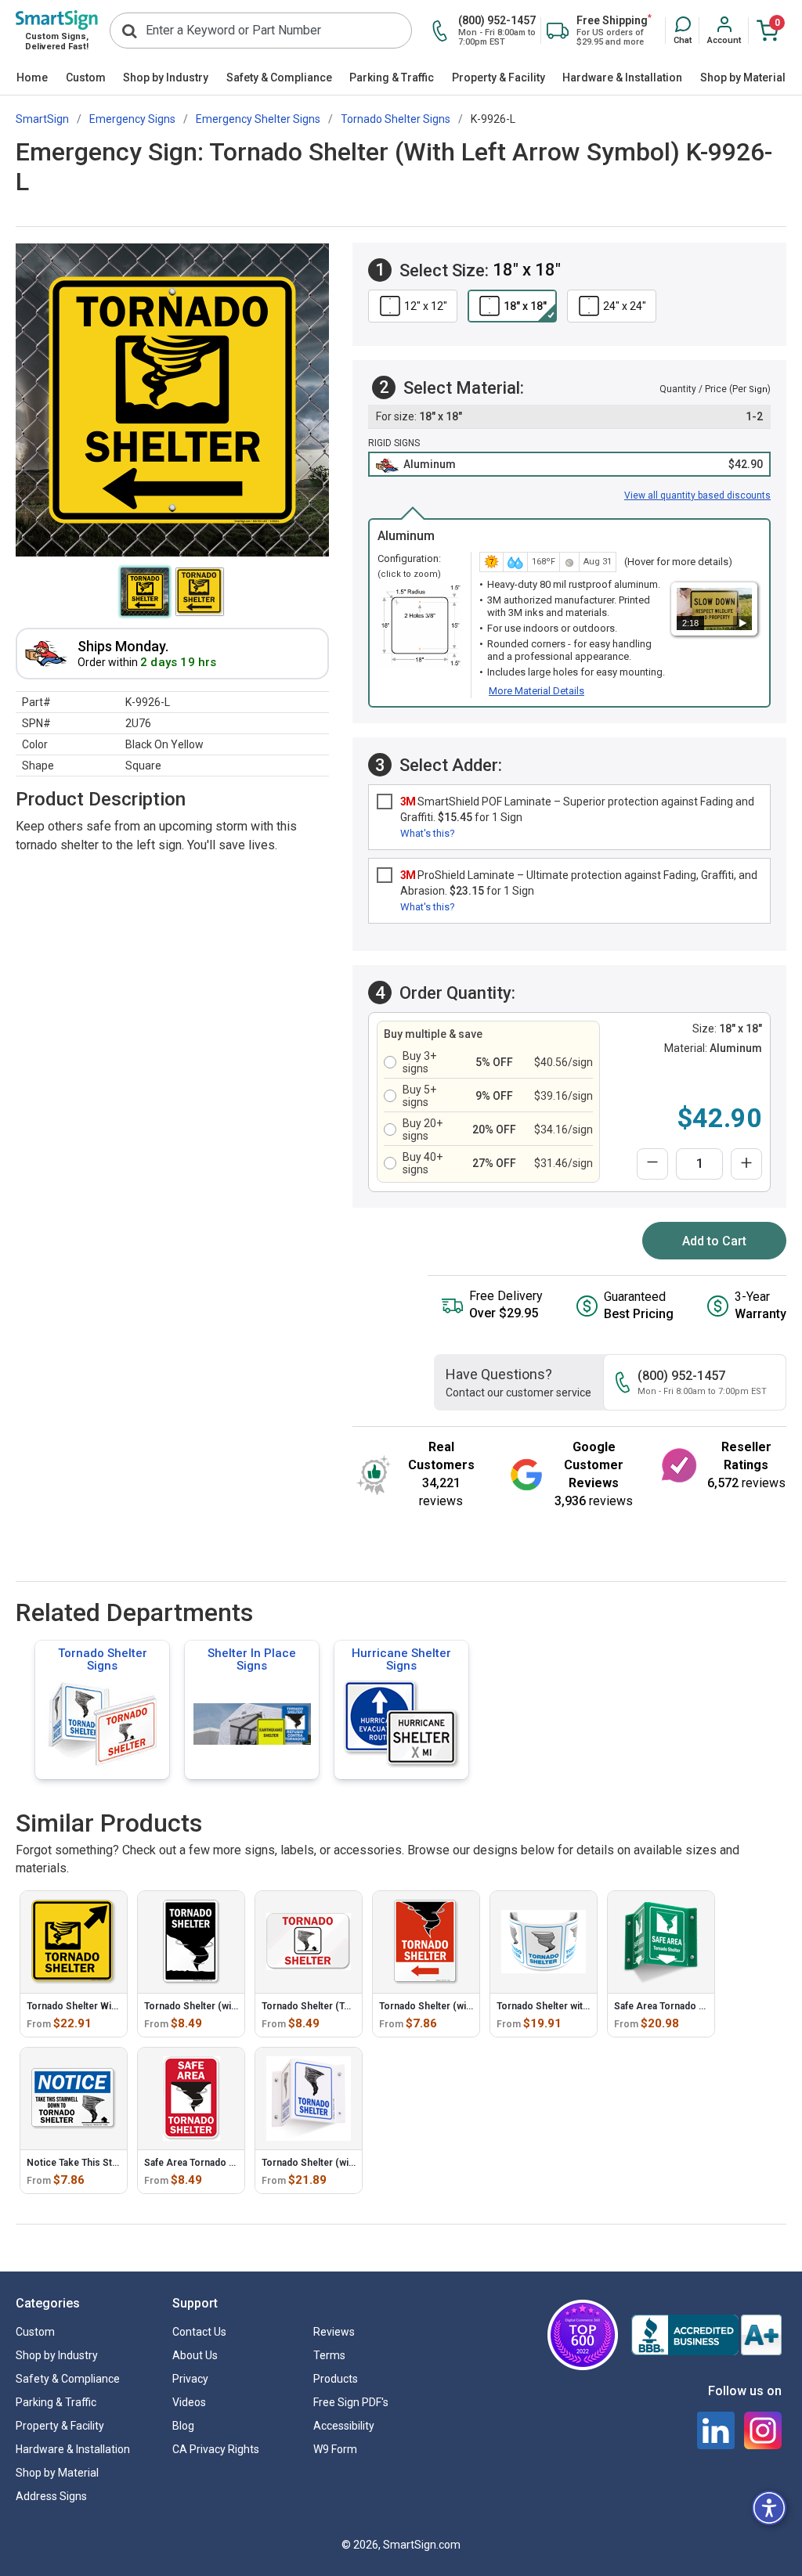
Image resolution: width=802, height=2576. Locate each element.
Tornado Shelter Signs (103, 1659)
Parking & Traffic (392, 77)
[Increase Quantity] (746, 1164)
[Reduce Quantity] (652, 1164)
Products (336, 2379)
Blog (183, 2426)
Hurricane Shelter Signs (401, 1659)
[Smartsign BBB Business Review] (706, 2335)
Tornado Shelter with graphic (560, 2006)
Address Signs (51, 2496)
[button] (683, 31)
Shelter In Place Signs (252, 1659)
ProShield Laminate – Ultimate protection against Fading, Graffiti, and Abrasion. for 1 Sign (579, 883)
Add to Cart (714, 1241)
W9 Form (335, 2449)
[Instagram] (763, 2430)
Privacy (190, 2379)
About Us (195, 2355)
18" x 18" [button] (525, 306)
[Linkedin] (716, 2430)
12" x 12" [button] (426, 306)
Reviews (334, 2332)
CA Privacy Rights (216, 2449)
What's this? (428, 833)
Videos (189, 2402)
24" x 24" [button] (625, 306)
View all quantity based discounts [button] (697, 495)
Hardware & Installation (622, 77)
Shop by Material (743, 77)
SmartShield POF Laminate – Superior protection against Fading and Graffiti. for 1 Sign (577, 809)
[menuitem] (33, 78)
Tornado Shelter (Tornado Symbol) (338, 2006)
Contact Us (199, 2332)
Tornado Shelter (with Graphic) (212, 2006)
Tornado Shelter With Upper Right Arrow (116, 2006)
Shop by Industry (166, 77)
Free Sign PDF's (351, 2402)
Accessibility (344, 2426)
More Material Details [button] (536, 691)
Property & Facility (499, 77)
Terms (329, 2355)
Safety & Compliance (279, 77)
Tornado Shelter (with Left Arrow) (453, 2006)
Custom (86, 77)
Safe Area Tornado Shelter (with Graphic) (235, 2163)
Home (32, 77)
